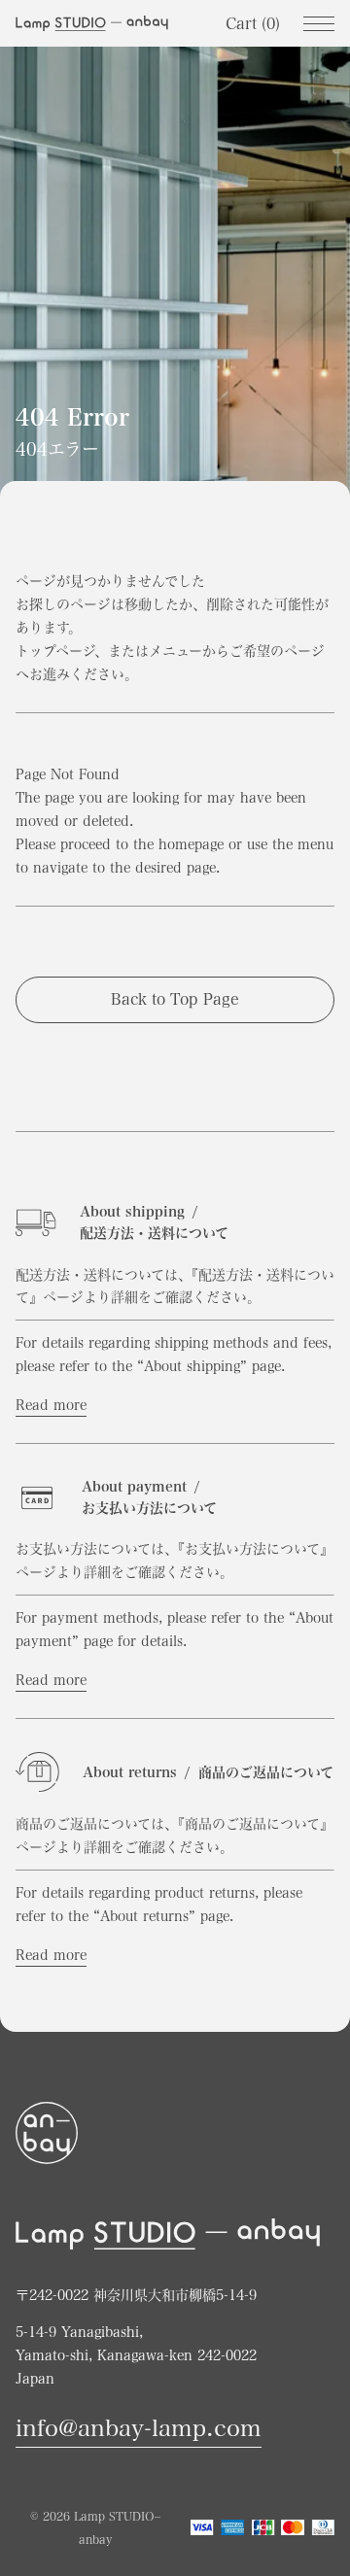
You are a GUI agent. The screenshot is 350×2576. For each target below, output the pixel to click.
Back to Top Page (175, 999)
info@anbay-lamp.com (139, 2428)
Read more (51, 1405)
